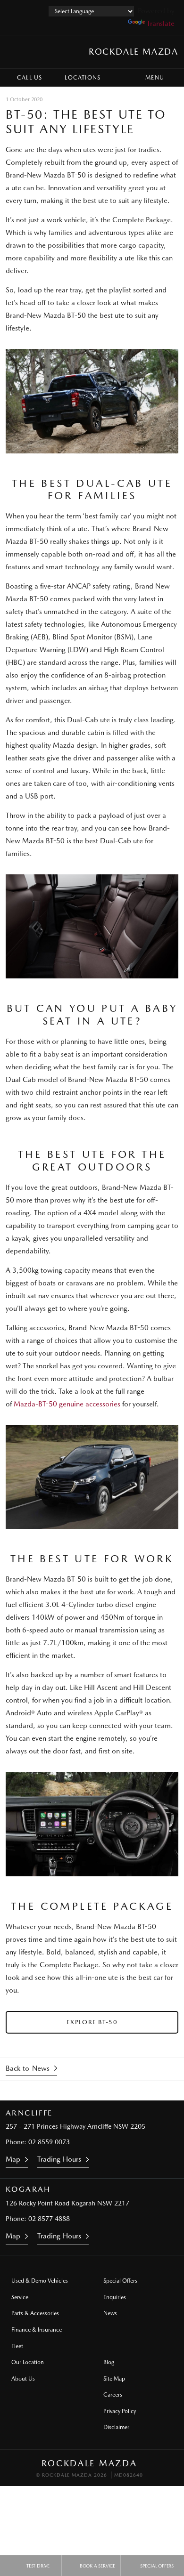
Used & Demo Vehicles (40, 2281)
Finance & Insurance (37, 2330)
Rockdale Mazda (134, 52)
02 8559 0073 (49, 2142)
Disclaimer (116, 2427)
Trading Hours (59, 2159)
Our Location (28, 2362)
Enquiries (115, 2297)
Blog (109, 2362)
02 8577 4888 (49, 2219)
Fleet (17, 2346)
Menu (155, 78)
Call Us (29, 78)
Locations (83, 78)
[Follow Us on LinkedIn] (92, 2091)
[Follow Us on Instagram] (67, 2091)
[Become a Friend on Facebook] (117, 2091)
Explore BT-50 (92, 2022)
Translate (161, 24)
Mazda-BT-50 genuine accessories (67, 1404)
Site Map (114, 2379)
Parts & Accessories (35, 2313)
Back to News (28, 2068)
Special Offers (120, 2281)
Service (20, 2297)
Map (13, 2159)
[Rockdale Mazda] (16, 52)
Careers (113, 2395)
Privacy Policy (120, 2411)
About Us (23, 2379)
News (110, 2313)
